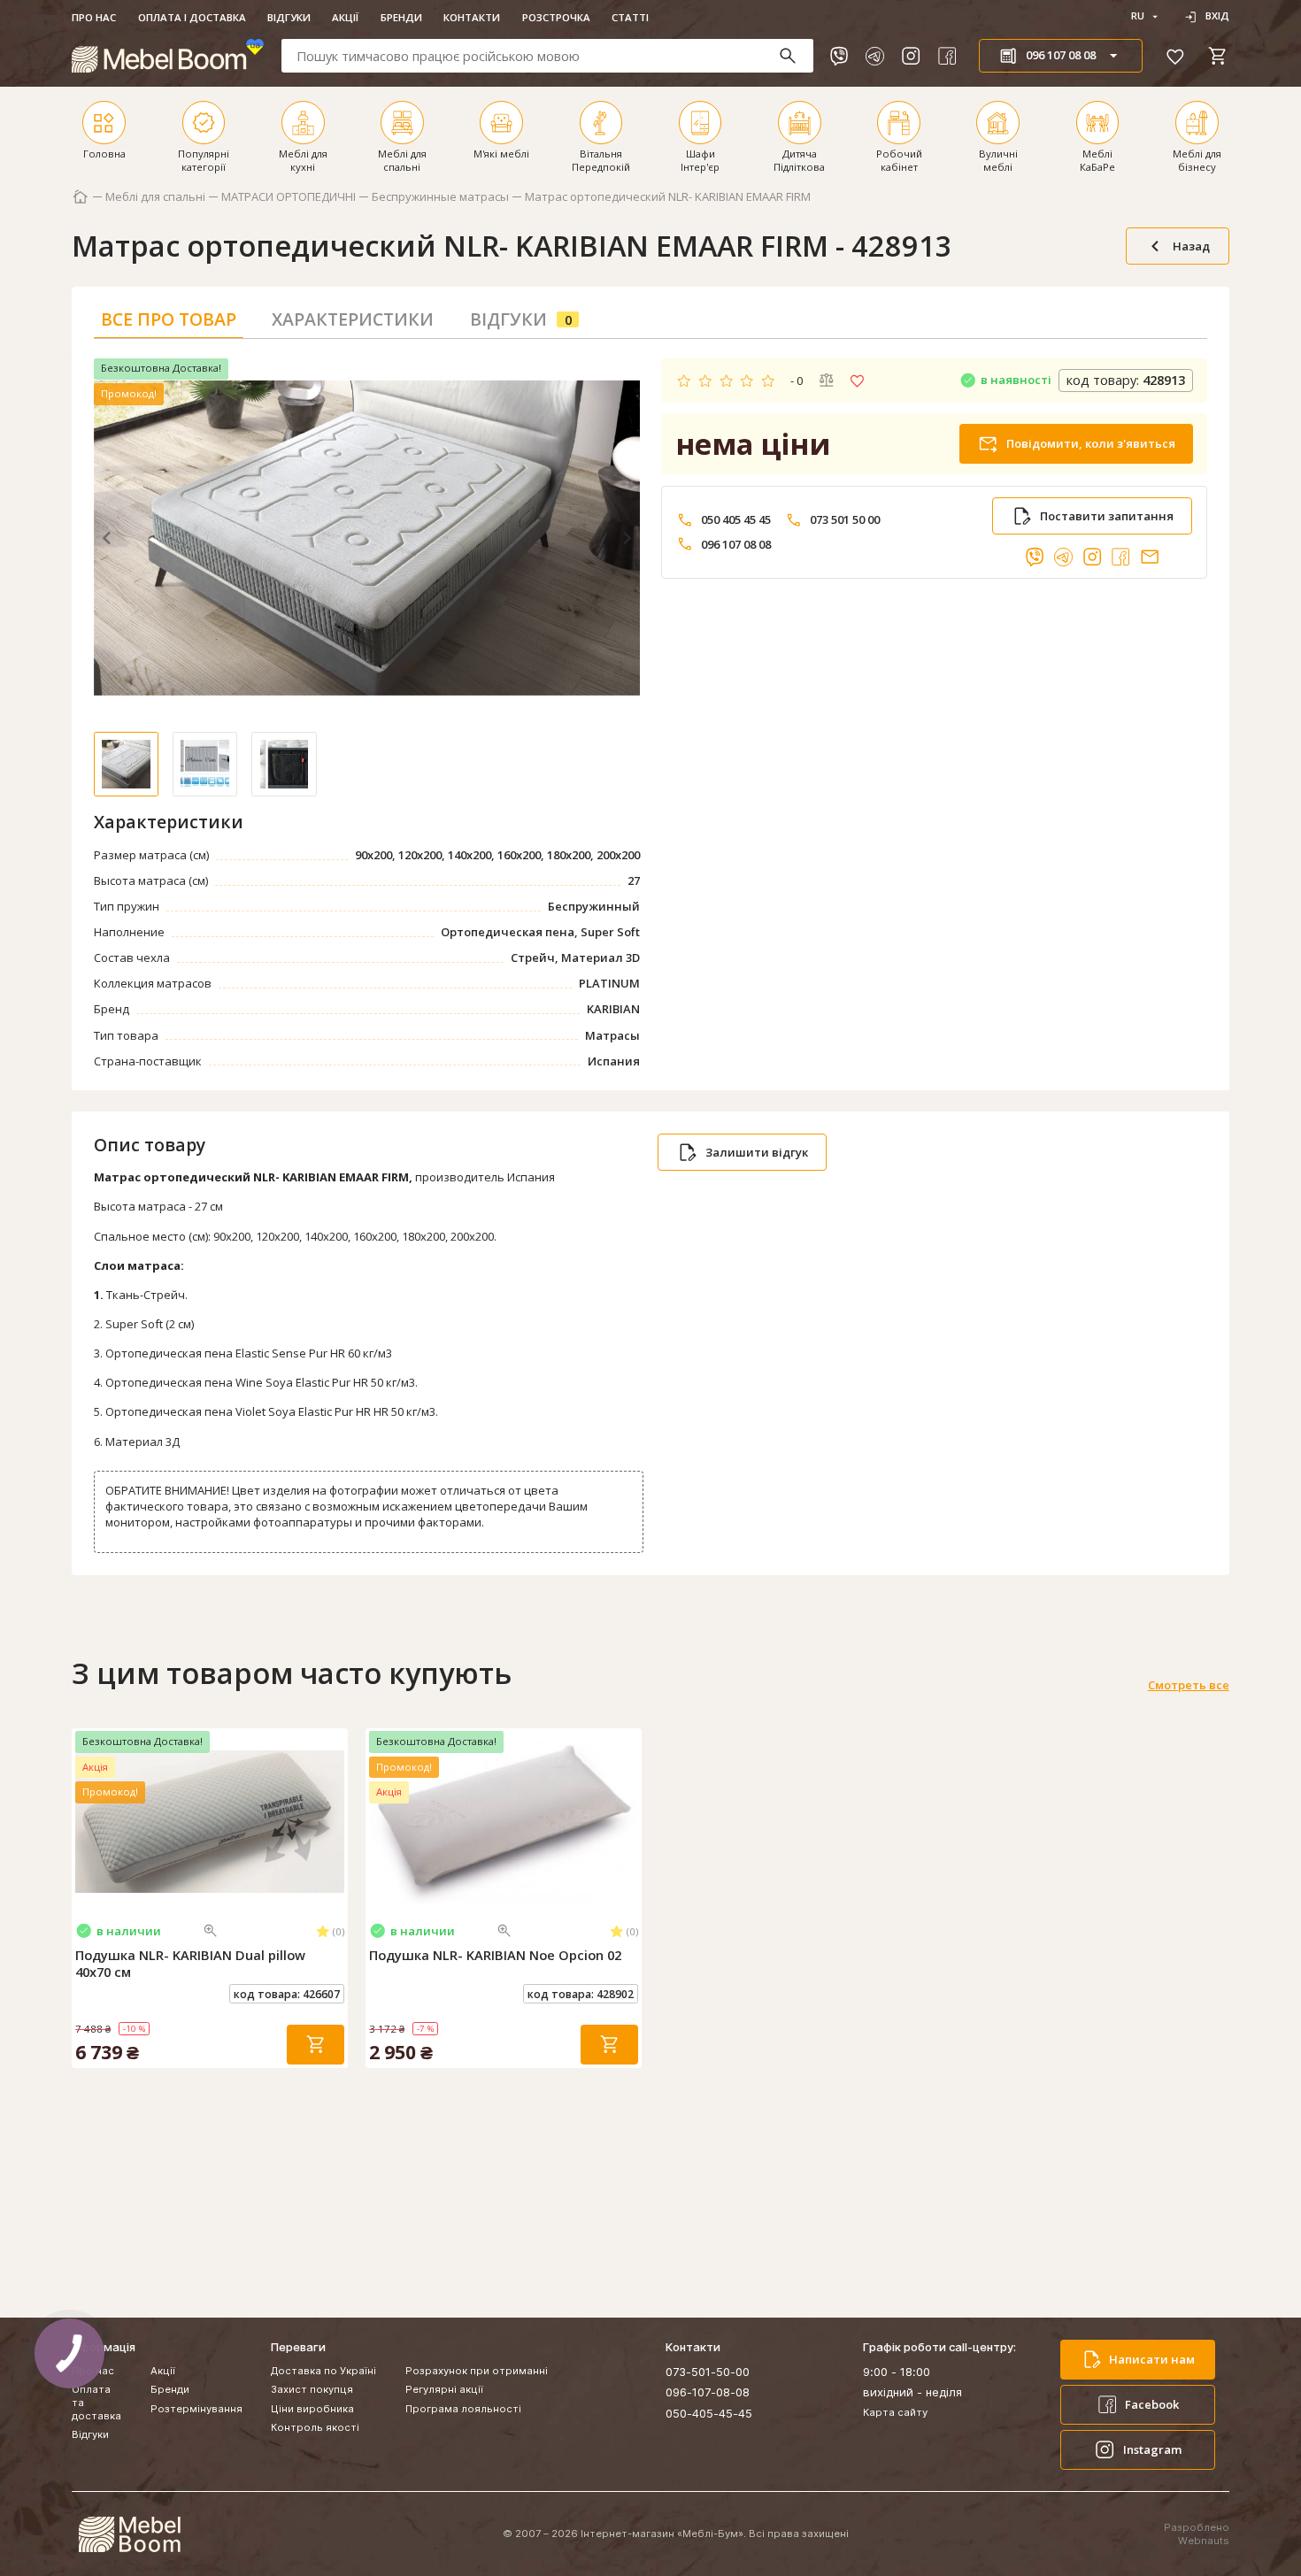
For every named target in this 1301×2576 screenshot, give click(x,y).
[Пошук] (795, 56)
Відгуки (289, 17)
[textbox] (548, 55)
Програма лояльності (463, 2409)
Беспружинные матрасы (440, 197)
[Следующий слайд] (334, 1821)
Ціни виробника (312, 2409)
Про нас (94, 17)
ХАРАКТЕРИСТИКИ (353, 319)
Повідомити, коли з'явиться (1091, 443)
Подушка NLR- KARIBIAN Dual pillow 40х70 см (190, 1964)
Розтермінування (196, 2409)
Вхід (1217, 16)
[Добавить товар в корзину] (316, 2045)
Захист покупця (312, 2389)
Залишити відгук (757, 1152)
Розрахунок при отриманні (477, 2371)
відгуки (521, 319)
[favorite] (1175, 56)
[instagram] (911, 56)
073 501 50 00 (845, 520)
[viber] (839, 56)
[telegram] (874, 56)
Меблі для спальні (155, 197)
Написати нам (1152, 2359)
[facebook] (947, 56)
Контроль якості (315, 2427)
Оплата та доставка (96, 2403)
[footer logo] (129, 2534)
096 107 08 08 (736, 545)
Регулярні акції (444, 2389)
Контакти (472, 17)
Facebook (1152, 2404)
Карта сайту (895, 2412)
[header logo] (168, 55)
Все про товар (169, 319)
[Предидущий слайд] (86, 1821)
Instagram (1152, 2449)
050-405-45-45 (709, 2413)
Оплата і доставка (192, 17)
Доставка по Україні (323, 2371)
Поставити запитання (1107, 516)
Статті (630, 17)
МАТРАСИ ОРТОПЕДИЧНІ (289, 197)
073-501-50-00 (708, 2372)
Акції (345, 17)
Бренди (401, 17)
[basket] (1218, 56)
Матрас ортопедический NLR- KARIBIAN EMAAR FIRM (668, 197)
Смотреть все (1189, 1685)
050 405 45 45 (736, 520)
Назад (1191, 246)
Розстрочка (556, 17)
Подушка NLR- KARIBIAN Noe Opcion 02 (495, 1955)
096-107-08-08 (708, 2392)
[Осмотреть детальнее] (211, 1931)
